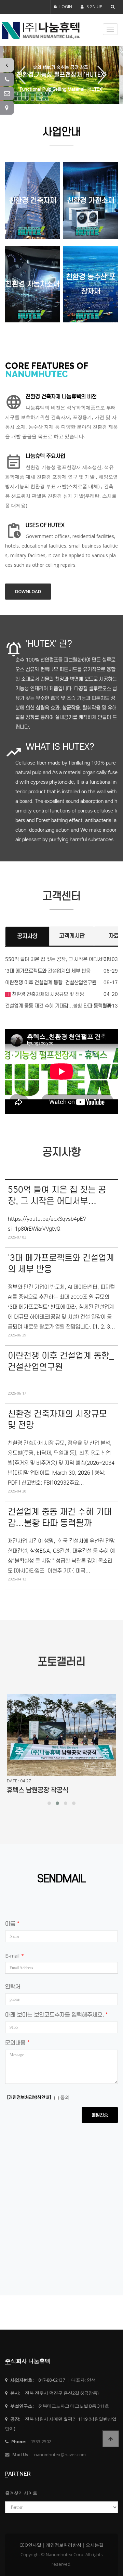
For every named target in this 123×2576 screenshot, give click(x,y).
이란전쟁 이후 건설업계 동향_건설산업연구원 (51, 983)
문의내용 (17, 2043)
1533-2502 (41, 2442)
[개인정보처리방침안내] (29, 2097)
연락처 (13, 1987)
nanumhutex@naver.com (60, 2455)
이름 (12, 1924)
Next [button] (99, 75)
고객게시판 (72, 936)
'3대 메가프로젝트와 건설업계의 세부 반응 (48, 971)
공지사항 (27, 936)
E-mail (15, 1956)
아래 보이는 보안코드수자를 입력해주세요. (56, 2015)
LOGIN (65, 7)
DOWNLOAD (28, 591)
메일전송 (100, 2115)
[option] (61, 75)
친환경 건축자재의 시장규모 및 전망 (47, 994)
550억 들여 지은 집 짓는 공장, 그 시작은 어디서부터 (58, 959)
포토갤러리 (61, 1662)
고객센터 (61, 896)
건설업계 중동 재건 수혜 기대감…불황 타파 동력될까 (58, 1006)
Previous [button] (24, 75)
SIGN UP (94, 7)
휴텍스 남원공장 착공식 (38, 1790)
